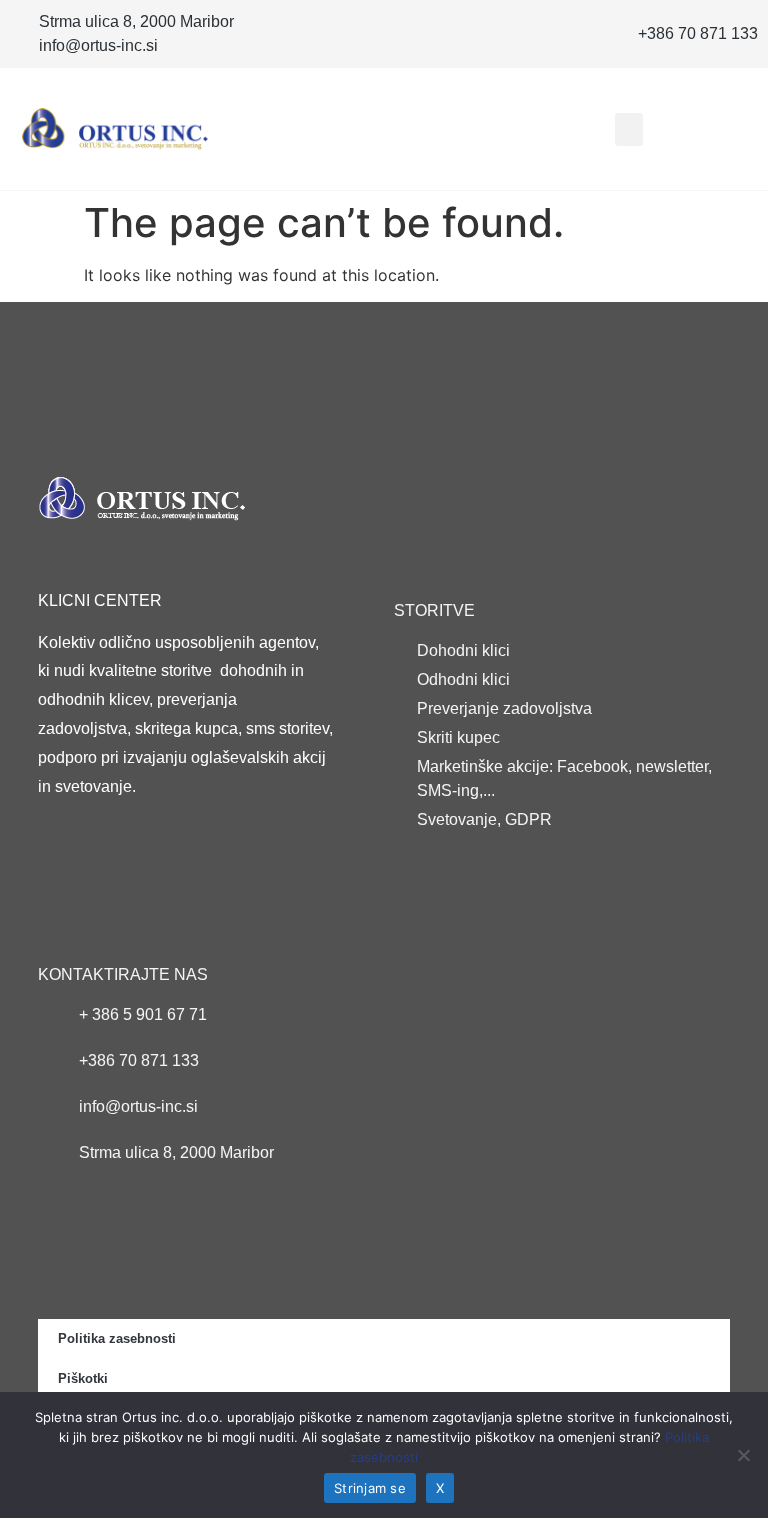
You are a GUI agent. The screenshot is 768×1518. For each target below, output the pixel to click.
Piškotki (83, 1378)
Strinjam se (370, 1488)
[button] (629, 129)
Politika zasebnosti (117, 1338)
